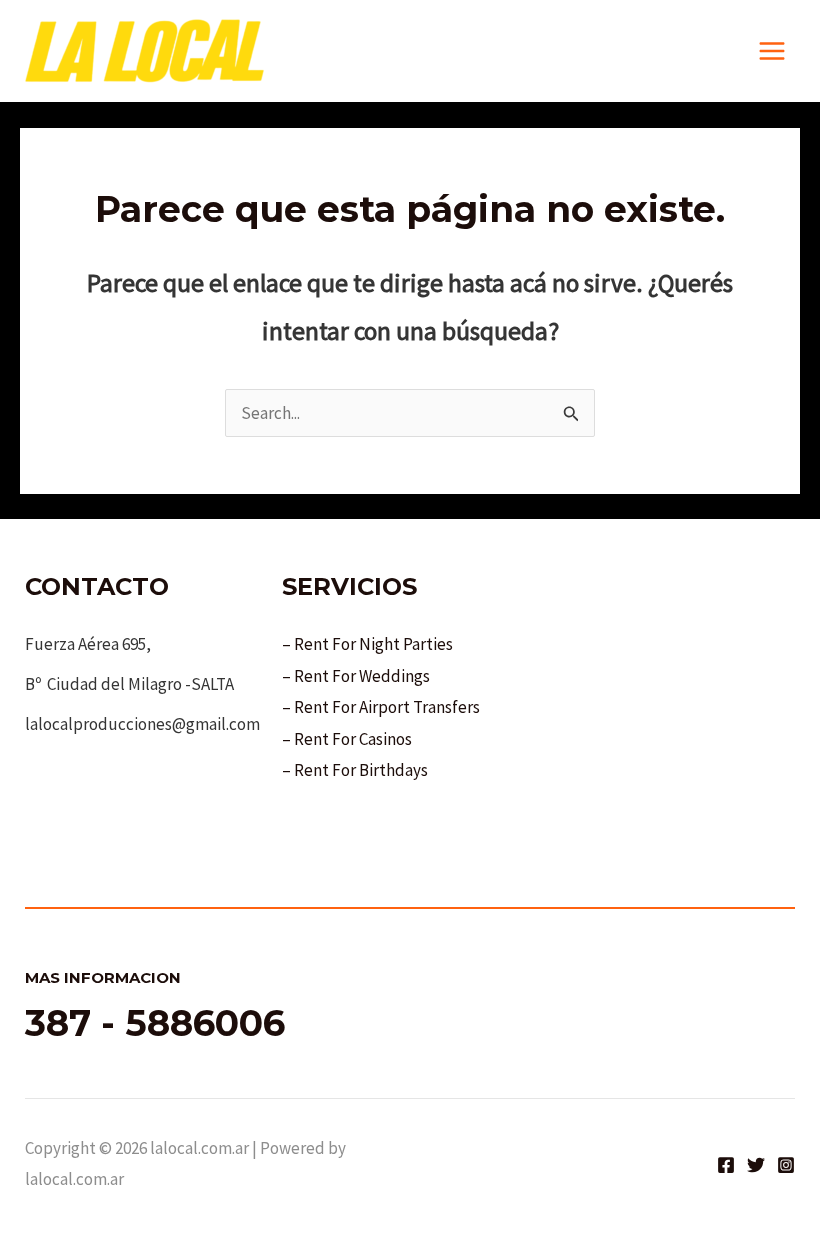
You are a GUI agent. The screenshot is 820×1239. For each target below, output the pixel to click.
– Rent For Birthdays (355, 770)
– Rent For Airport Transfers (381, 707)
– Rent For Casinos (347, 739)
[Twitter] (756, 1165)
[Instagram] (786, 1165)
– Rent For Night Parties (367, 644)
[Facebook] (726, 1165)
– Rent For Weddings (356, 676)
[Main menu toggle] (773, 51)
